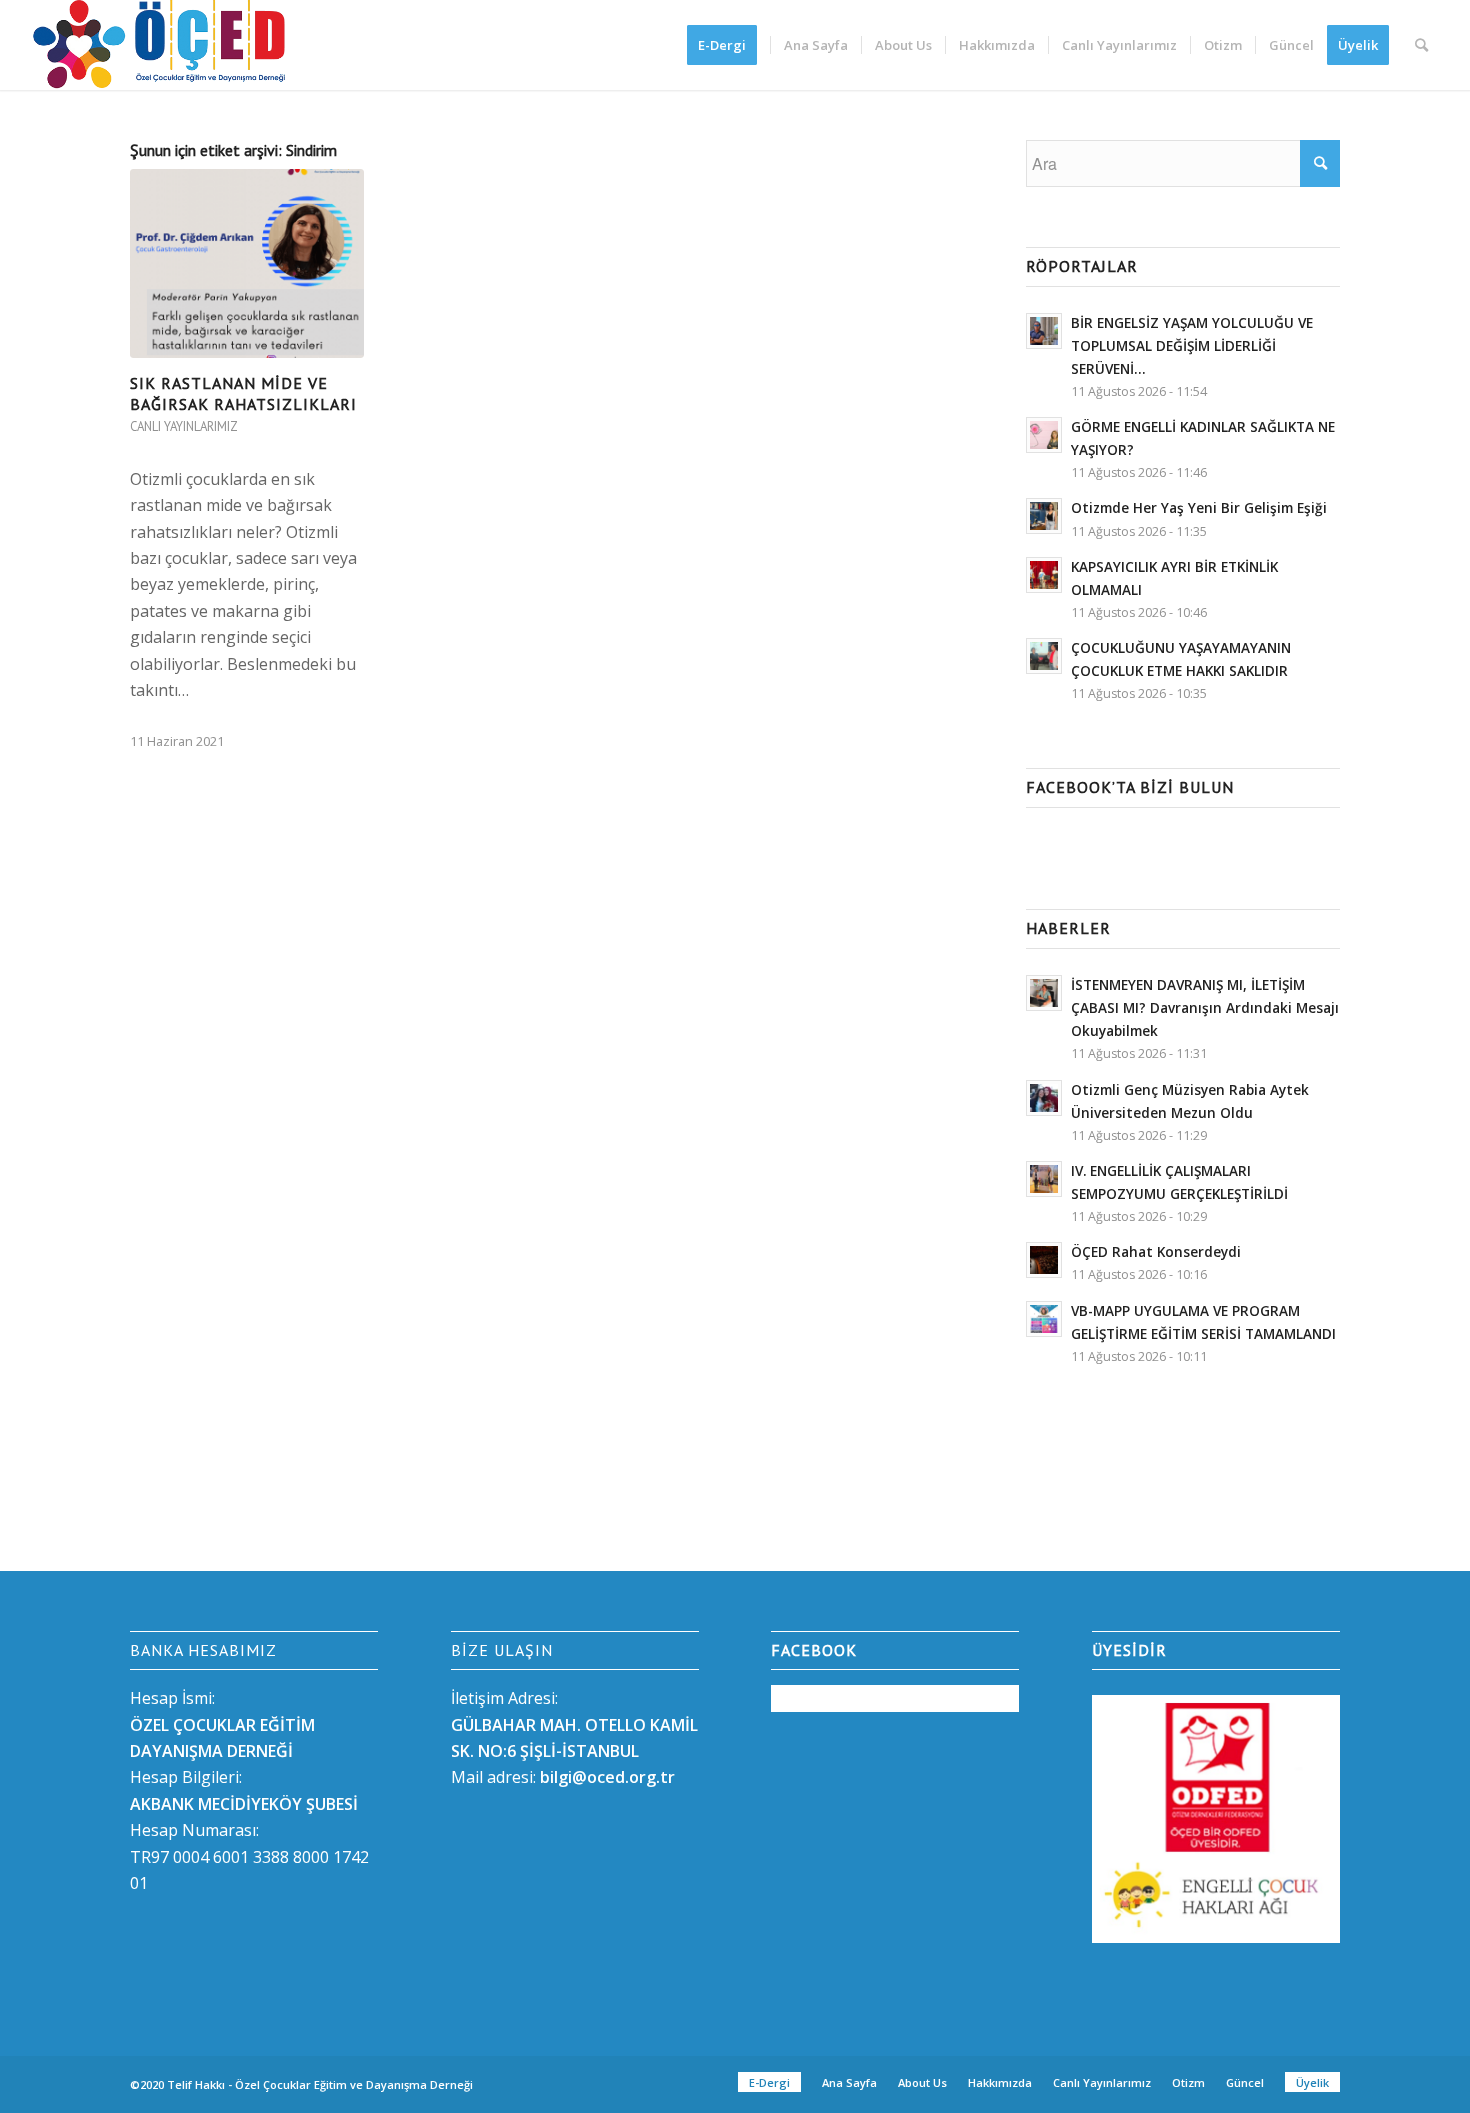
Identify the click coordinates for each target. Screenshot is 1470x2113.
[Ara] (1421, 45)
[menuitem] (728, 45)
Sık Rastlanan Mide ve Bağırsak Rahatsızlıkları (243, 393)
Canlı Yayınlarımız (184, 426)
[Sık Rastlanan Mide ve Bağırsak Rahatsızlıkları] (247, 263)
